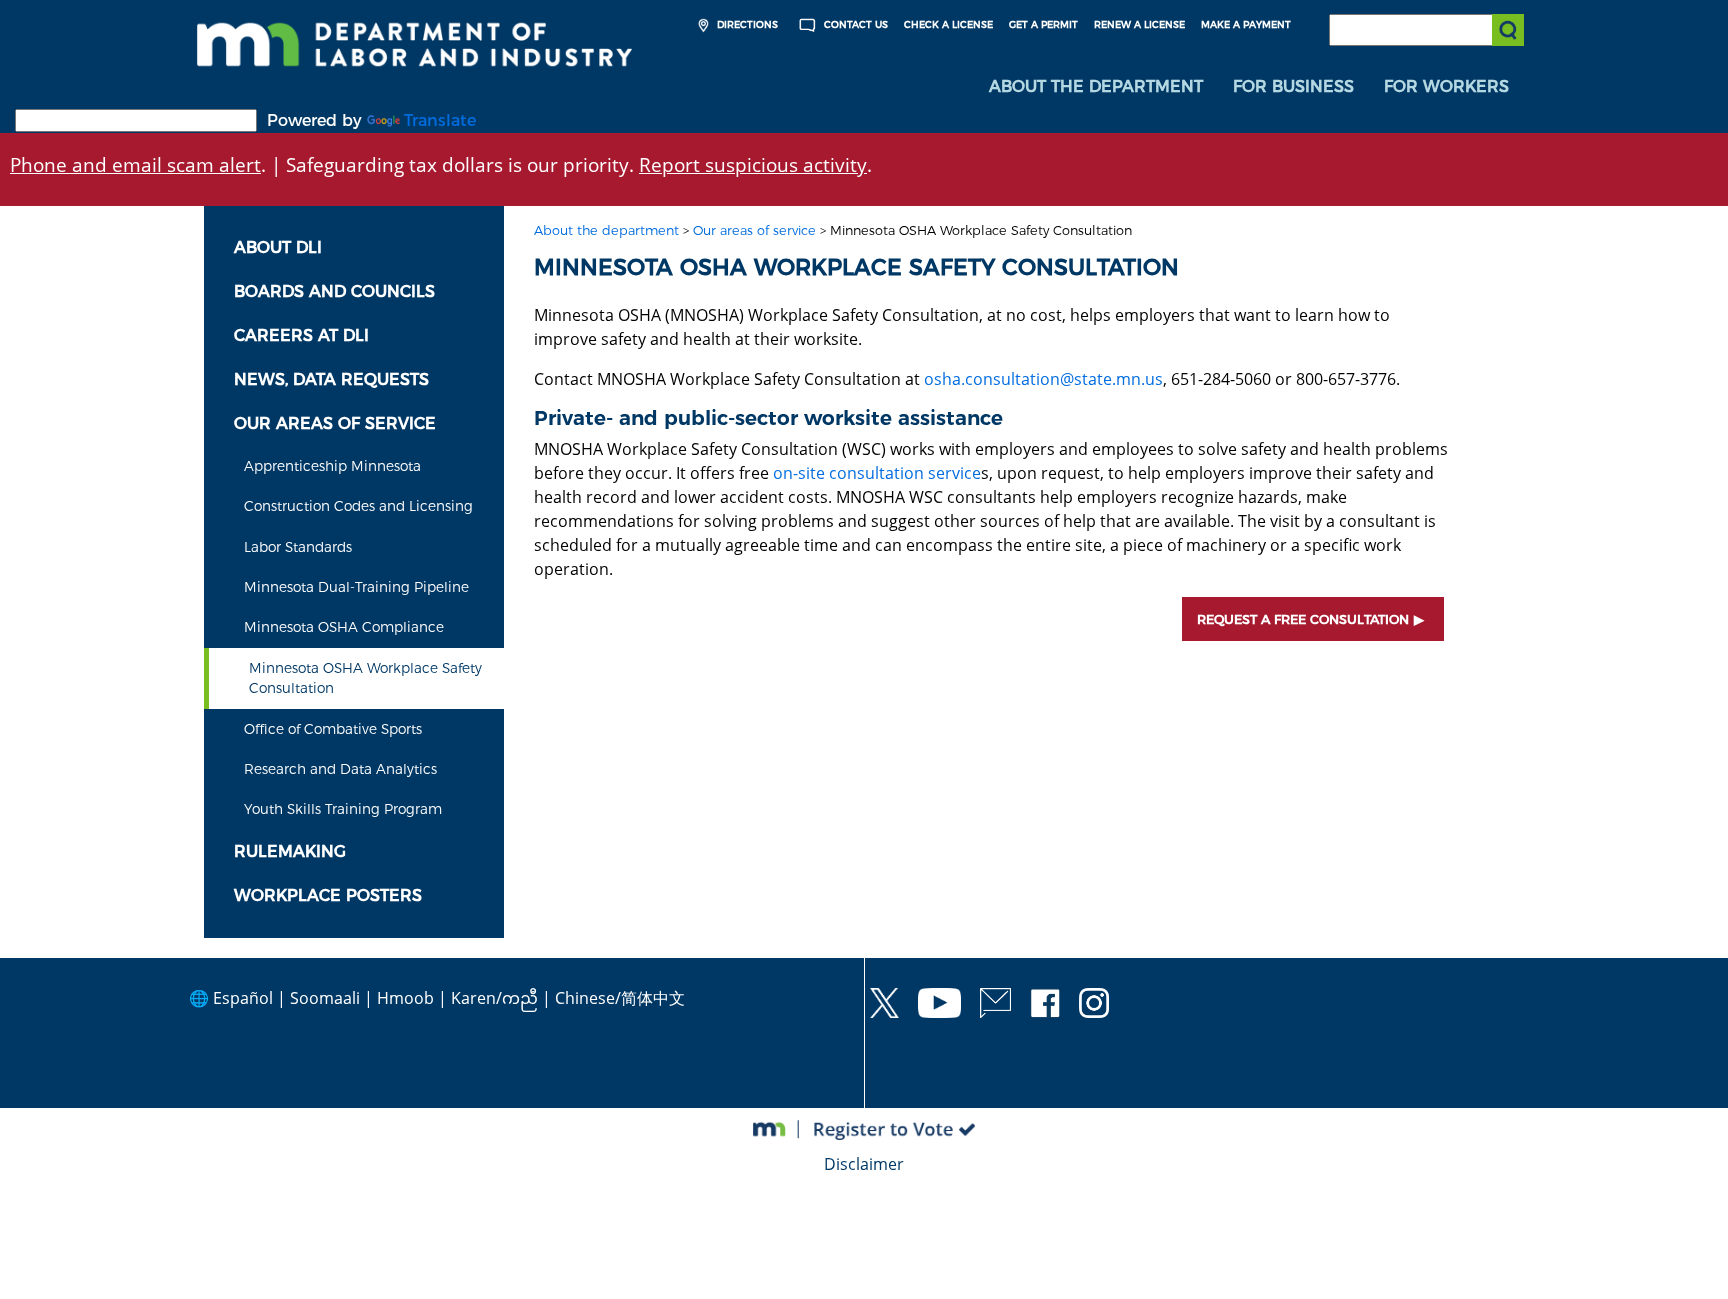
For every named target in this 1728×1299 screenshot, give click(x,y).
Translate (440, 120)
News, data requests (331, 379)
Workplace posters (328, 895)
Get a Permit (1043, 24)
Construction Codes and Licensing (358, 506)
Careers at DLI (301, 335)
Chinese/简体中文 (620, 998)
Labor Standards (298, 547)
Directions (746, 24)
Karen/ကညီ (494, 998)
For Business (1293, 86)
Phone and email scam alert (135, 164)
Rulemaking (290, 851)
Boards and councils (334, 291)
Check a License (948, 24)
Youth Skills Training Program (343, 809)
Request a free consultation (1303, 619)
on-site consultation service (877, 473)
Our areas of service (335, 423)
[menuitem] (1096, 87)
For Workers (1446, 86)
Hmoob (405, 998)
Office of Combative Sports (333, 729)
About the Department (1096, 86)
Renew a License (1139, 24)
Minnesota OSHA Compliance (344, 627)
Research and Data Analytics (340, 769)
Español (243, 998)
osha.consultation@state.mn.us (1043, 379)
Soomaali (325, 998)
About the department (606, 230)
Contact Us (854, 24)
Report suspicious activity (753, 164)
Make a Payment (1246, 24)
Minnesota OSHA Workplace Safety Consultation (365, 678)
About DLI (278, 247)
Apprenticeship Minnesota (332, 466)
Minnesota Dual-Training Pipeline (356, 587)
